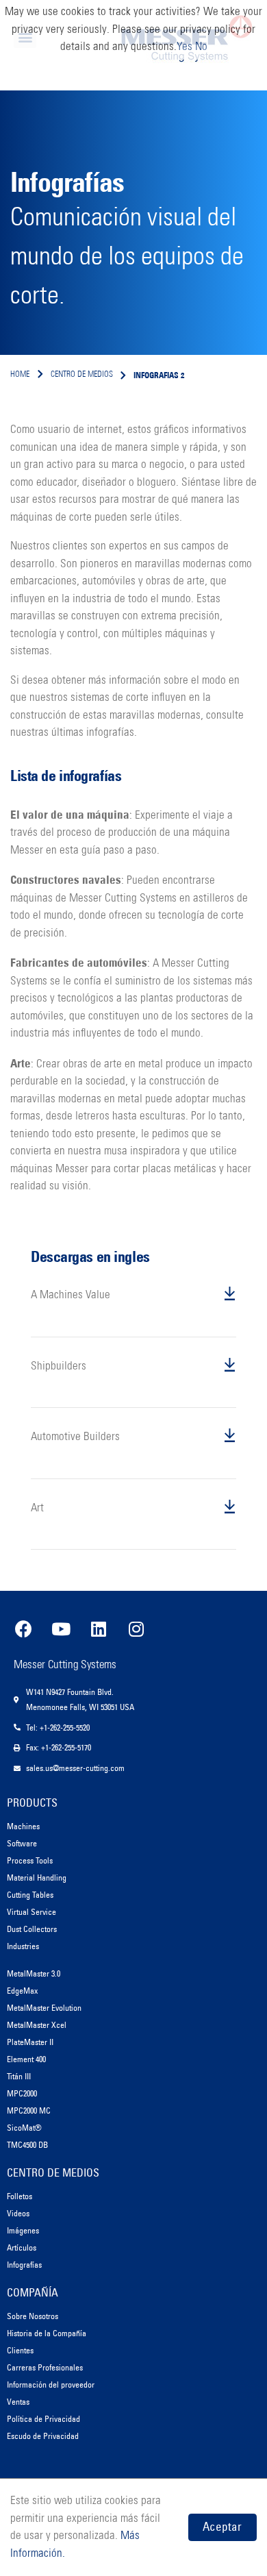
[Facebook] (23, 1628)
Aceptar (222, 2527)
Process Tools (30, 1860)
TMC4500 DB (27, 2145)
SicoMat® (24, 2128)
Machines (23, 1826)
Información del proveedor (51, 2385)
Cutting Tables (30, 1895)
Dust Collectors (32, 1929)
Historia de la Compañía (47, 2333)
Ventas (18, 2402)
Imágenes (23, 2230)
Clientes (20, 2350)
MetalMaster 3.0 (34, 1973)
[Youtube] (61, 1628)
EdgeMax (22, 1991)
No (201, 47)
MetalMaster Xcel (37, 2025)
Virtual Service (31, 1912)
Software (22, 1843)
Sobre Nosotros (33, 2316)
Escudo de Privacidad (43, 2436)
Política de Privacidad (43, 2419)
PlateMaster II (30, 2042)
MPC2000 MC (29, 2110)
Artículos (22, 2247)
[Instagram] (136, 1628)
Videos (18, 2213)
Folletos (20, 2196)
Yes (185, 47)
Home (20, 375)
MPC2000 (22, 2093)
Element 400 (26, 2059)
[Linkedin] (99, 1628)
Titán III (19, 2076)
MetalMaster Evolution (44, 2008)
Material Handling (37, 1878)
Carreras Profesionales (45, 2367)
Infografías (24, 2265)
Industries (23, 1946)
